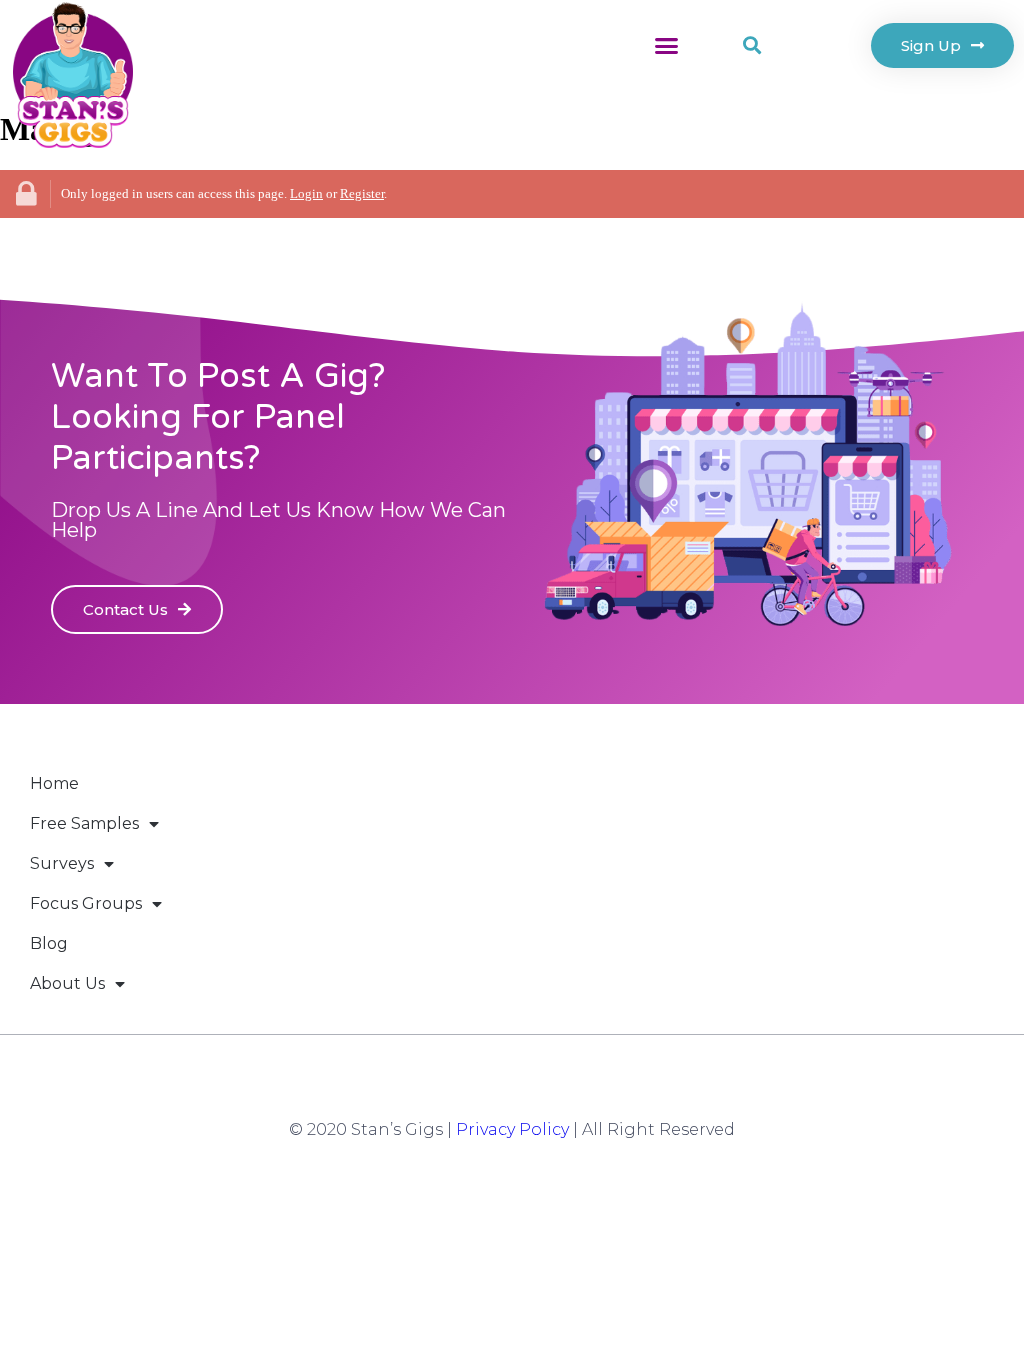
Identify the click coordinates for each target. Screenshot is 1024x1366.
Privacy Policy (512, 1129)
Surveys (62, 863)
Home (54, 783)
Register (362, 193)
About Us (67, 983)
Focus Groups (86, 903)
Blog (49, 943)
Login (306, 193)
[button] (667, 45)
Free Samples (84, 823)
